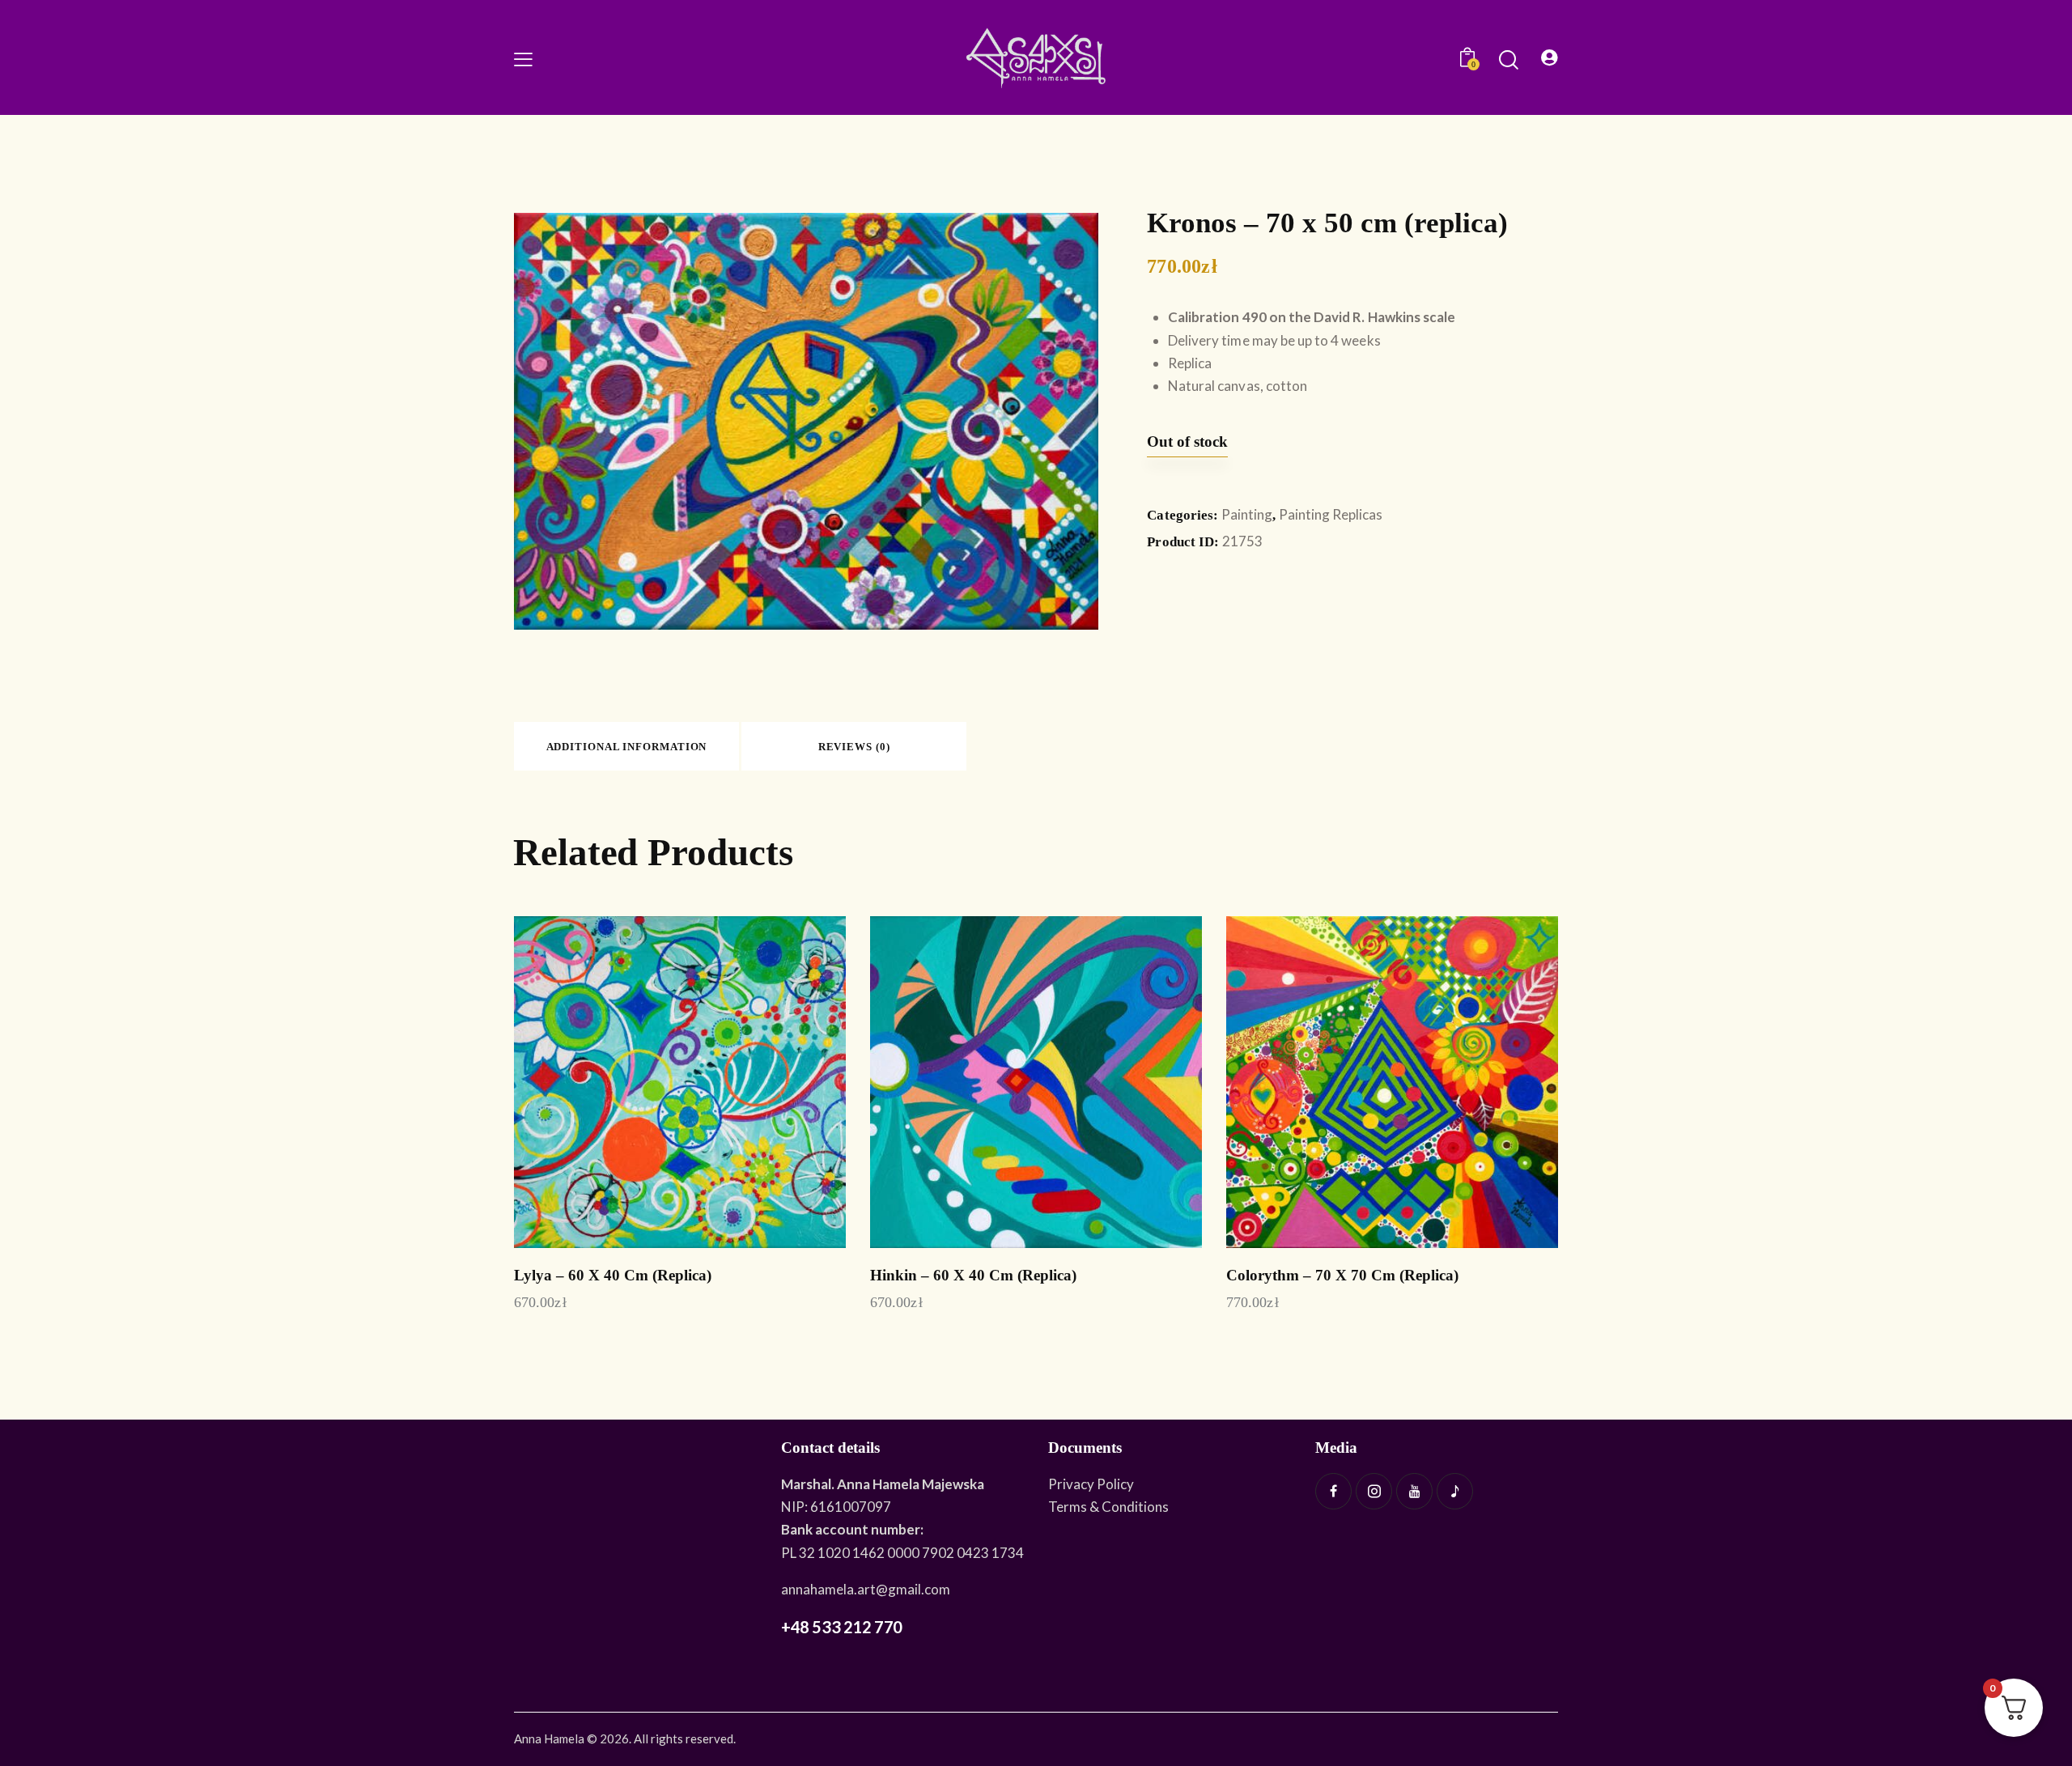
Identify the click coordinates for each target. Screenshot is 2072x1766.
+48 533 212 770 (842, 1627)
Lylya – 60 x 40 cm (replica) (613, 1275)
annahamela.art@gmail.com (866, 1589)
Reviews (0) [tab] (854, 747)
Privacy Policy (1091, 1484)
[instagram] (1374, 1491)
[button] (523, 57)
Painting (1247, 514)
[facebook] (1333, 1491)
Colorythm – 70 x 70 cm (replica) (1342, 1275)
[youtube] (1414, 1491)
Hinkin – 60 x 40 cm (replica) (973, 1275)
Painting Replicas (1331, 514)
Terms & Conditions (1108, 1507)
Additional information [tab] (627, 747)
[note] (1455, 1491)
